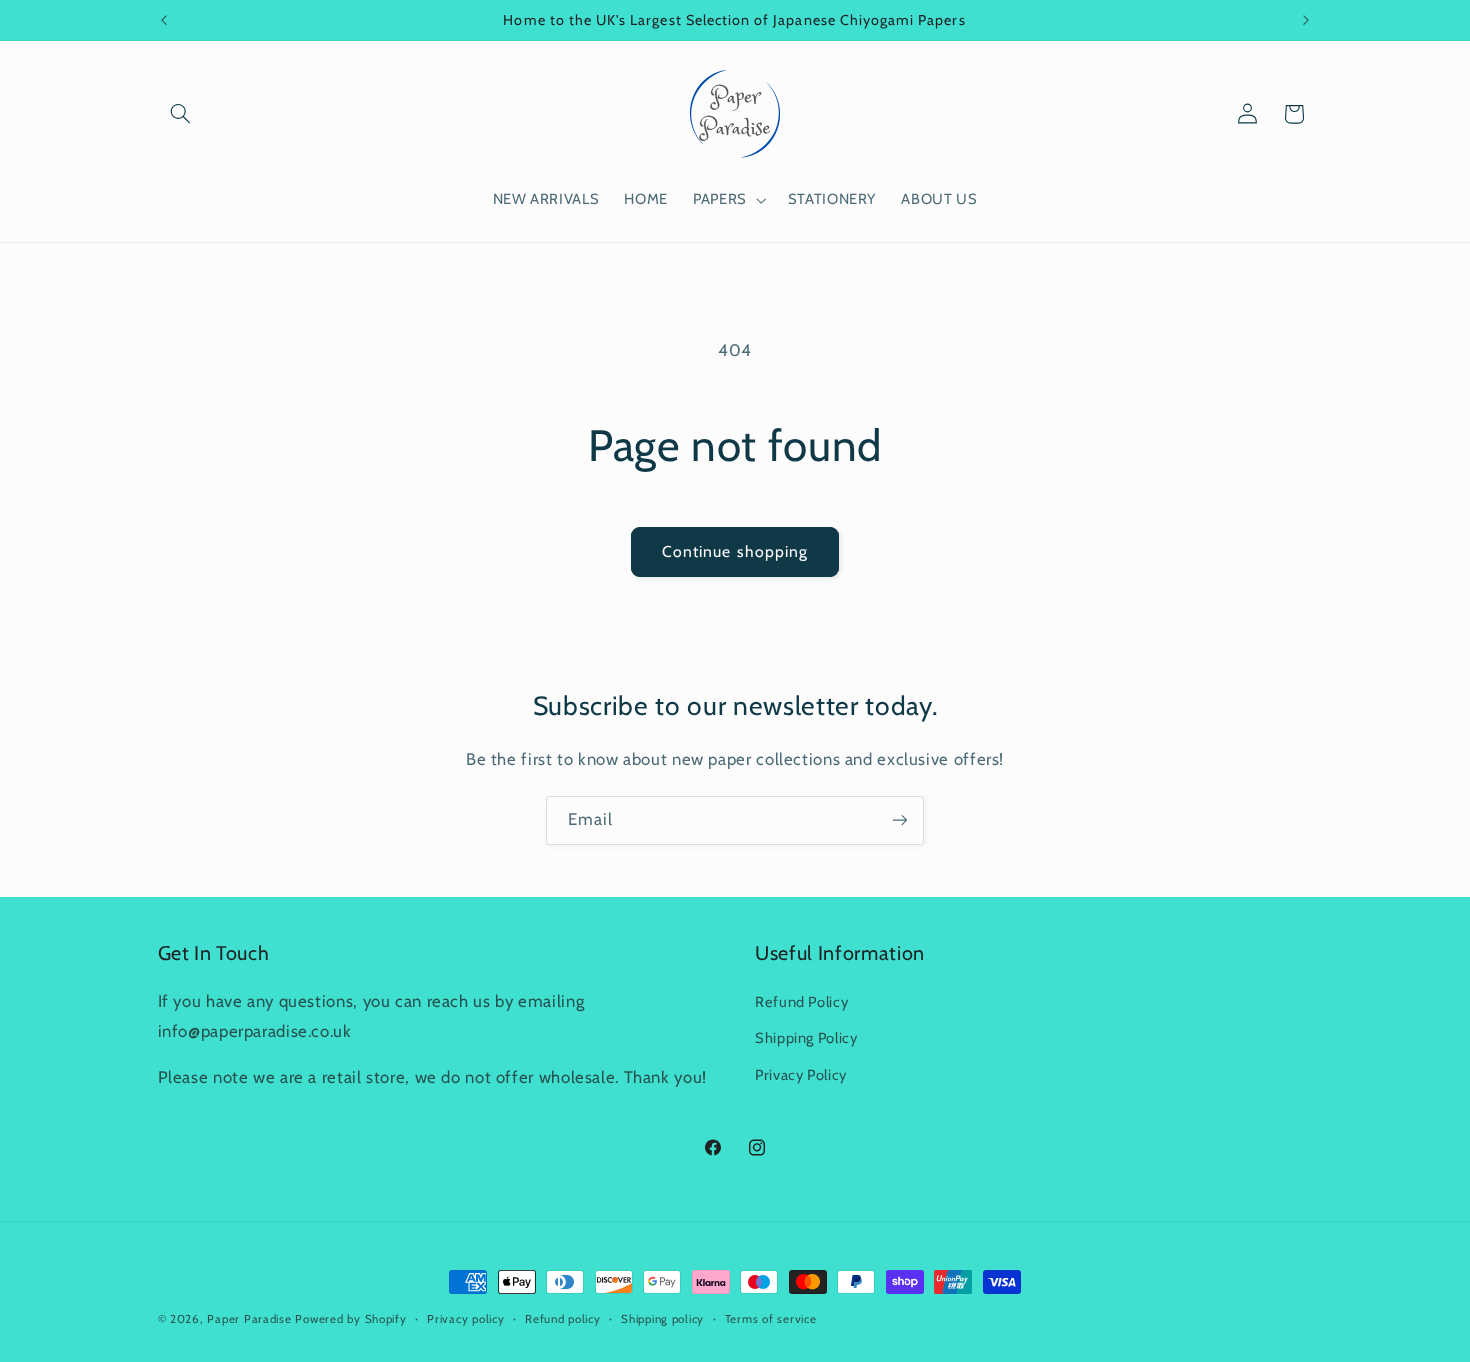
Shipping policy (662, 1319)
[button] (181, 114)
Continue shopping (735, 551)
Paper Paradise (249, 1319)
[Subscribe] (900, 820)
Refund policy (563, 1319)
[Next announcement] (1306, 20)
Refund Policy (801, 1002)
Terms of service (771, 1319)
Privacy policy (465, 1319)
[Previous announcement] (164, 20)
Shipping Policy (806, 1039)
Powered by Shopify (350, 1319)
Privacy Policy (801, 1075)
